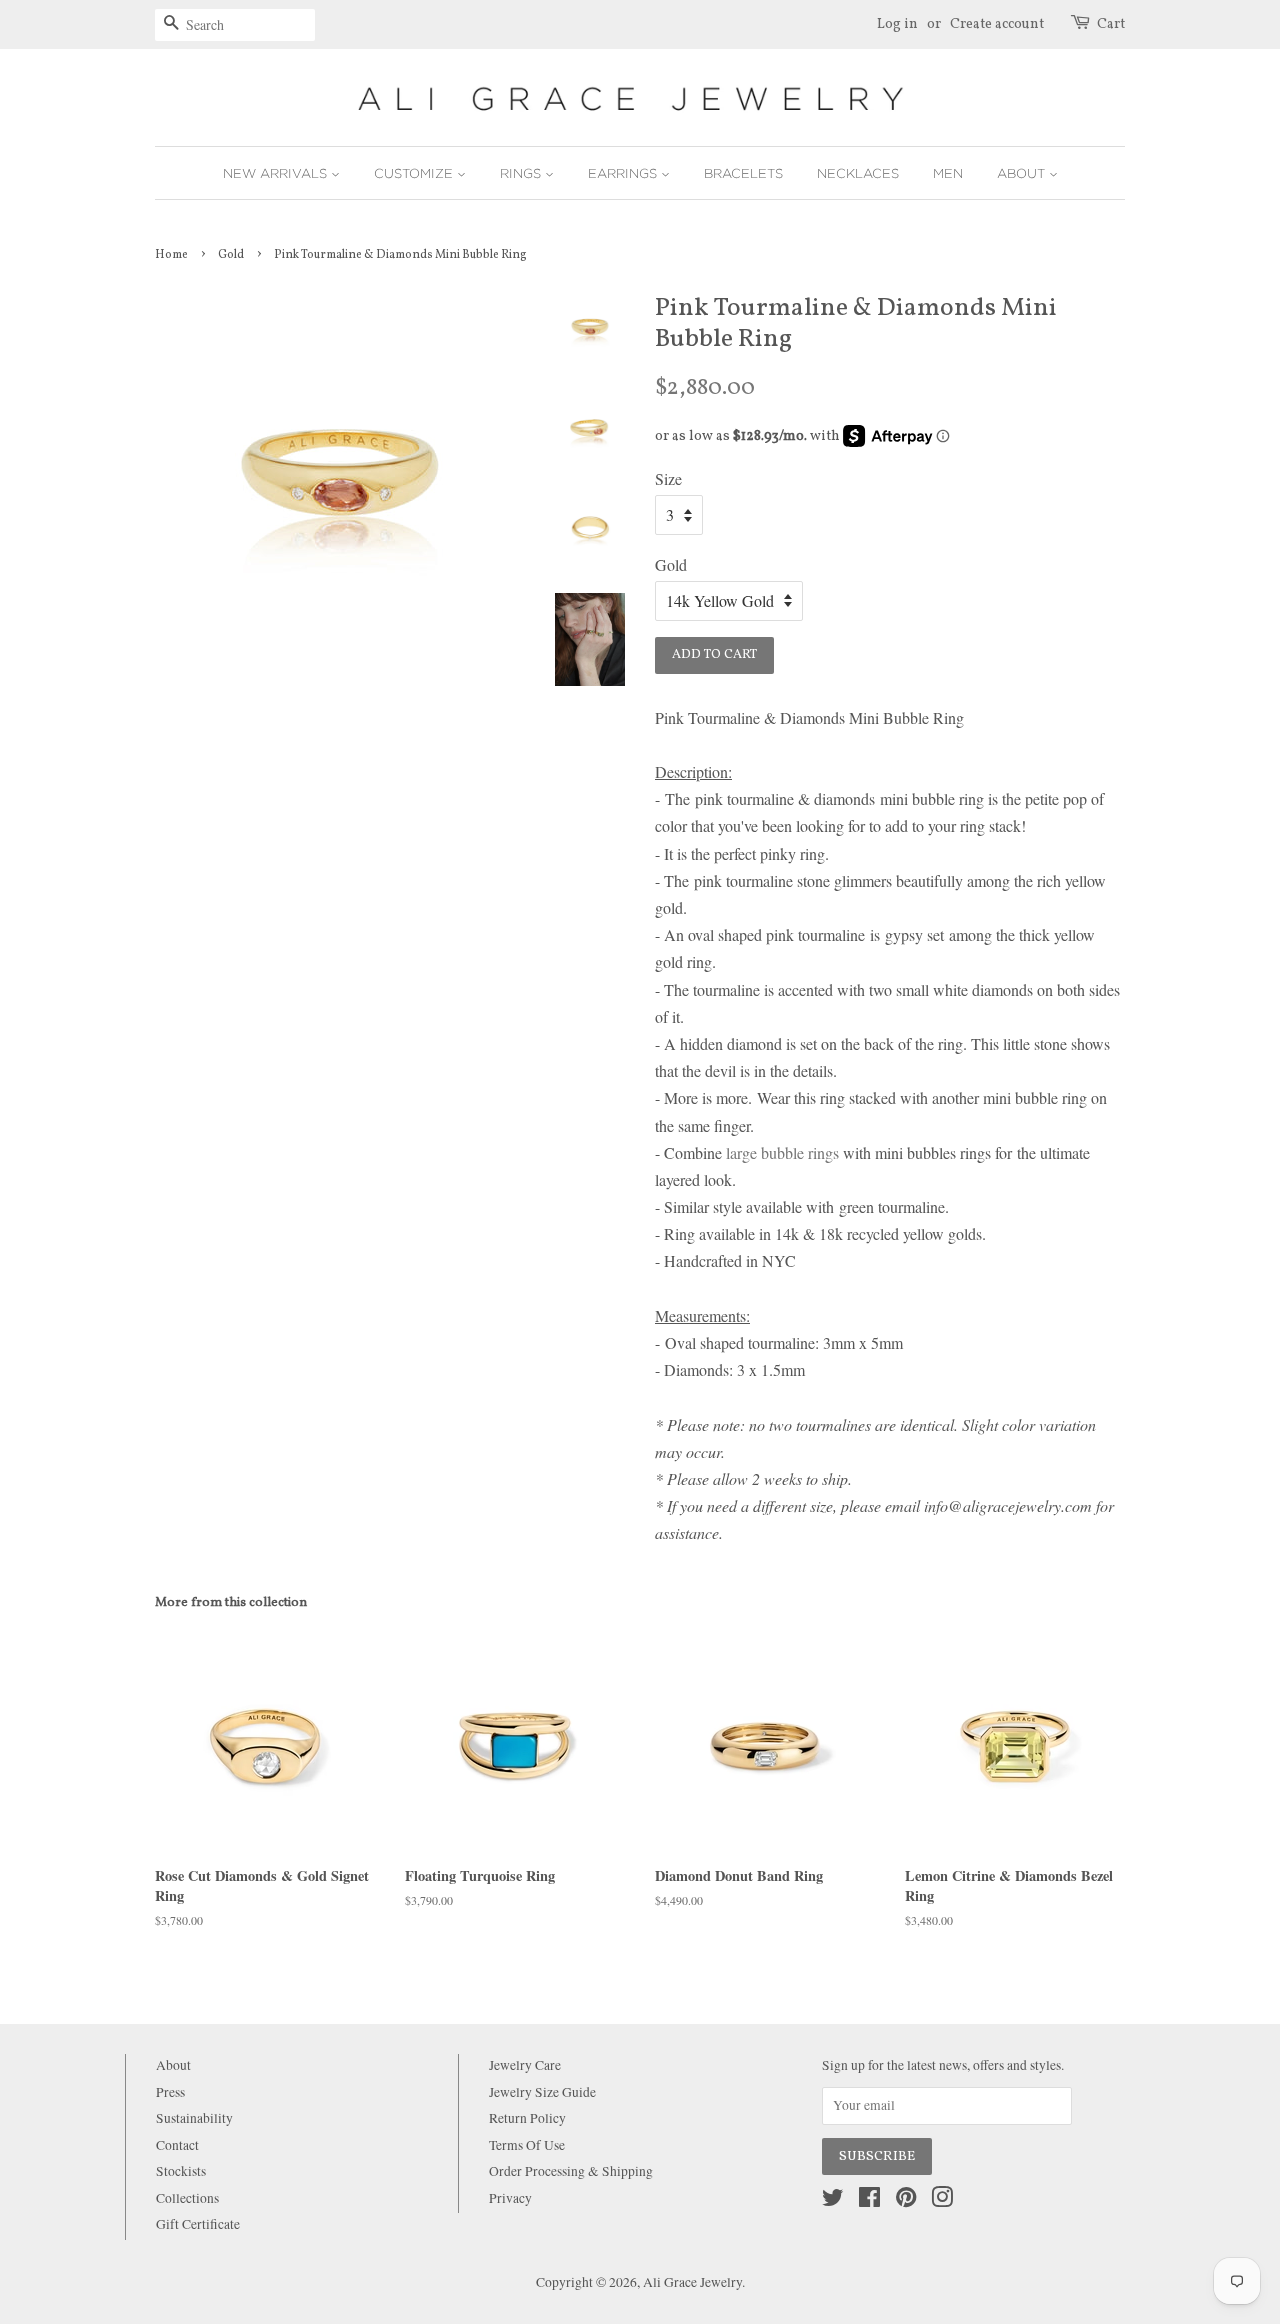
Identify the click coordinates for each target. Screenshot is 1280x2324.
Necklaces (858, 173)
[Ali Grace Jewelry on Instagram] (942, 2201)
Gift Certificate (198, 2224)
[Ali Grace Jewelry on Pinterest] (906, 2201)
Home (171, 255)
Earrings (624, 173)
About (1023, 173)
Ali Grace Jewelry (692, 2282)
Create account (997, 24)
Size (668, 478)
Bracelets (743, 173)
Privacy (510, 2198)
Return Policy (527, 2118)
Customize (415, 173)
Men (948, 173)
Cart (1111, 24)
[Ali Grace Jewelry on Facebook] (869, 2201)
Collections (187, 2198)
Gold (231, 255)
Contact (177, 2145)
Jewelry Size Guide (542, 2092)
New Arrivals (277, 173)
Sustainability (194, 2118)
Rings (522, 173)
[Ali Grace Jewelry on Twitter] (833, 2201)
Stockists (181, 2171)
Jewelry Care (525, 2065)
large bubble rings (784, 1152)
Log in (897, 24)
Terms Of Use (527, 2145)
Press (170, 2092)
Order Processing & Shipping (571, 2171)
